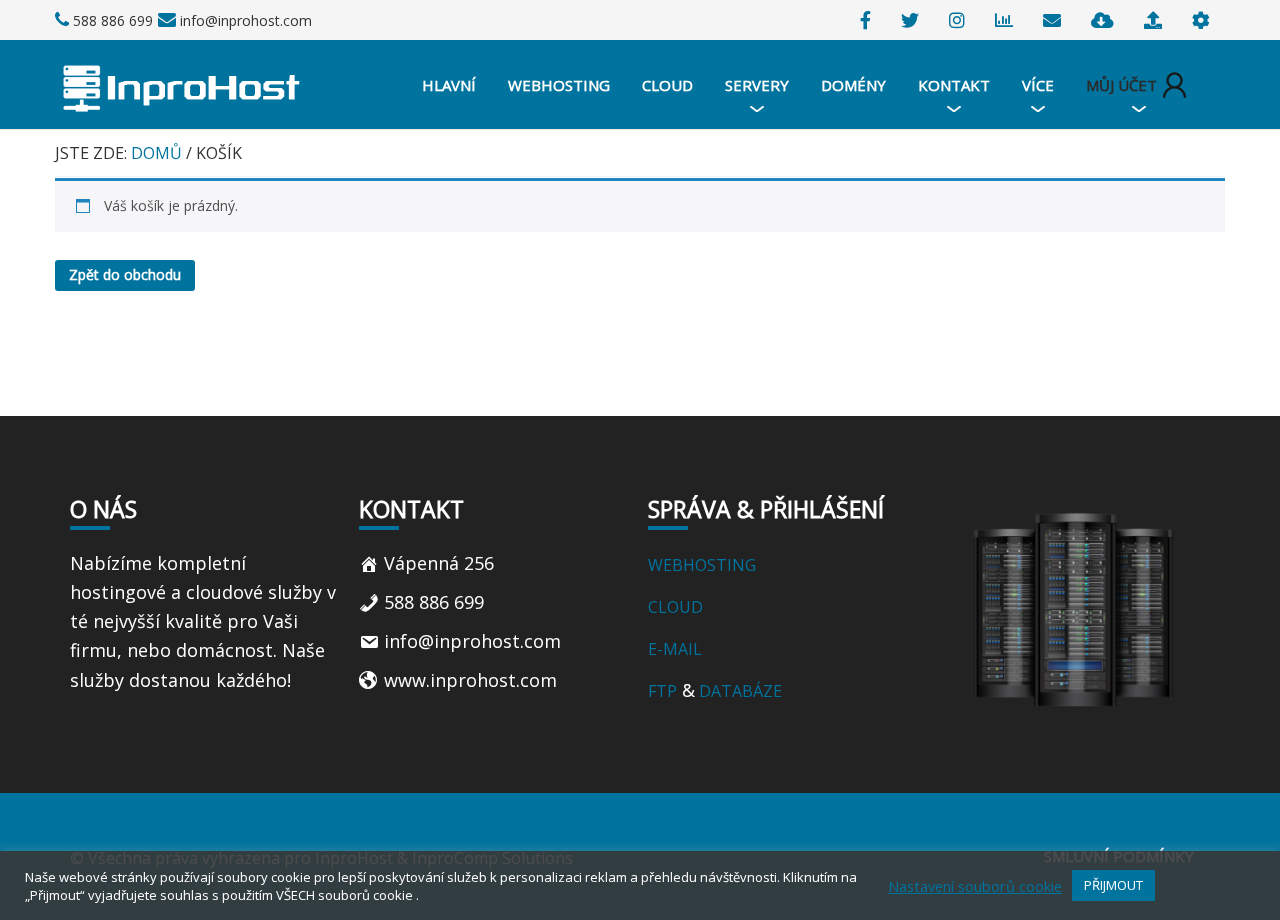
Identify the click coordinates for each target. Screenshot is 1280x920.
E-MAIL (675, 649)
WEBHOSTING (702, 565)
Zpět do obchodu (125, 274)
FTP (662, 691)
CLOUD (677, 607)
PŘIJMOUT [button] (1113, 885)
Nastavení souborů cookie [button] (975, 886)
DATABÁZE (738, 691)
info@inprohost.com (246, 20)
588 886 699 (113, 20)
